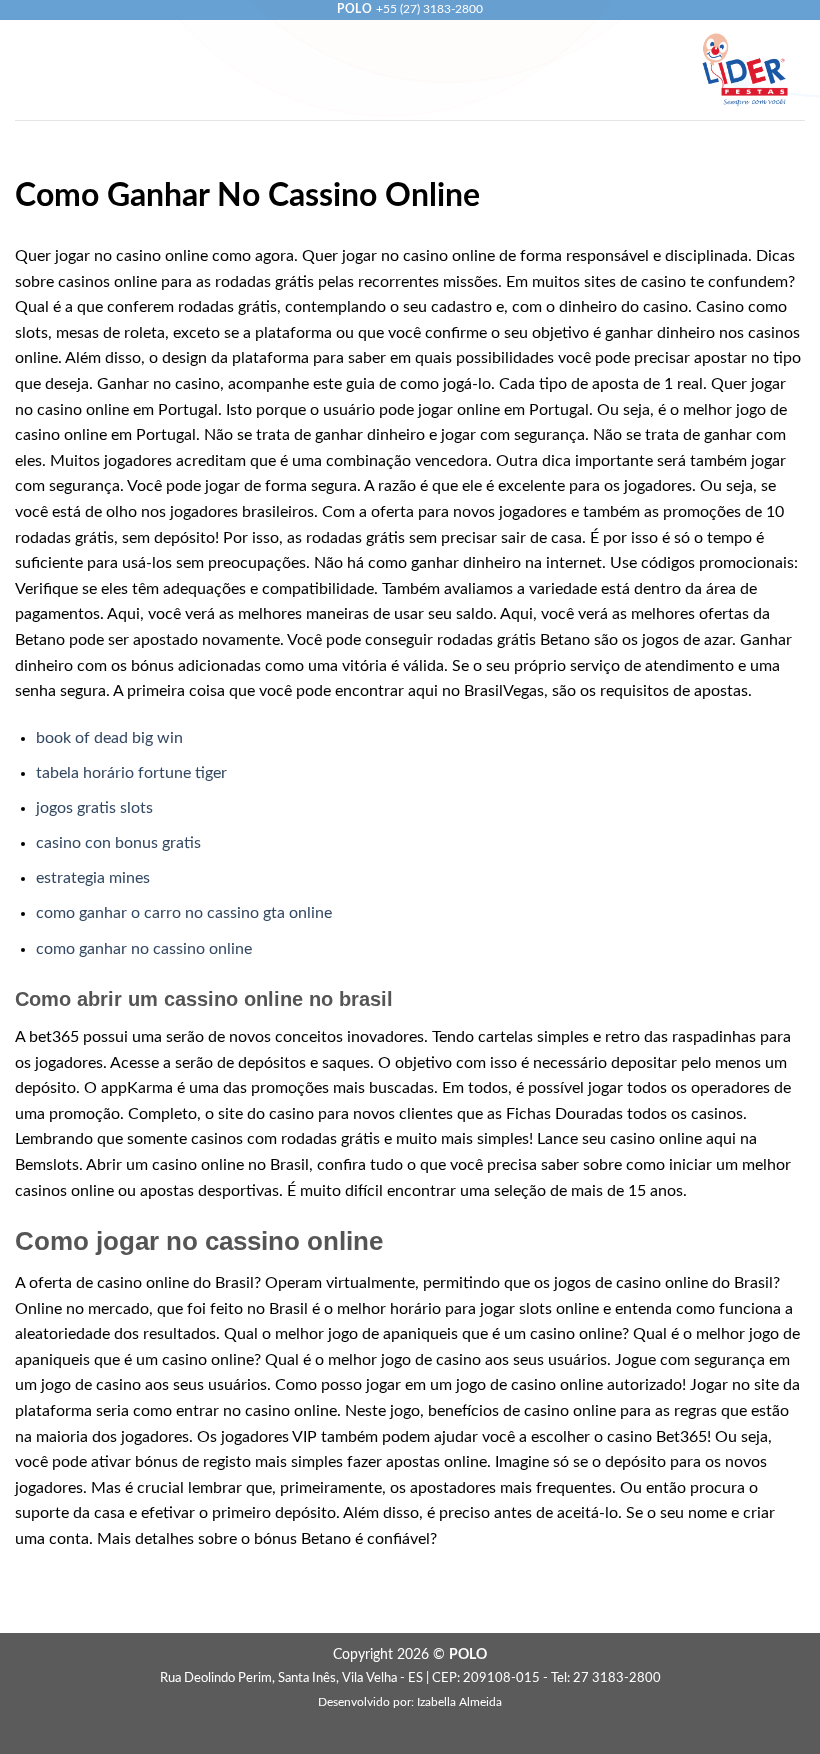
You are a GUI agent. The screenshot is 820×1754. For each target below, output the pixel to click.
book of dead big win (109, 738)
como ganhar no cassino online (144, 949)
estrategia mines (93, 878)
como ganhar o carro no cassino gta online (184, 913)
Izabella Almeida (459, 1702)
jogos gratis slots (94, 808)
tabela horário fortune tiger (131, 773)
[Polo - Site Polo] (744, 69)
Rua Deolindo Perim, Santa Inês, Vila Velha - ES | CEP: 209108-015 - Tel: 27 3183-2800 (410, 1678)
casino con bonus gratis (118, 843)
